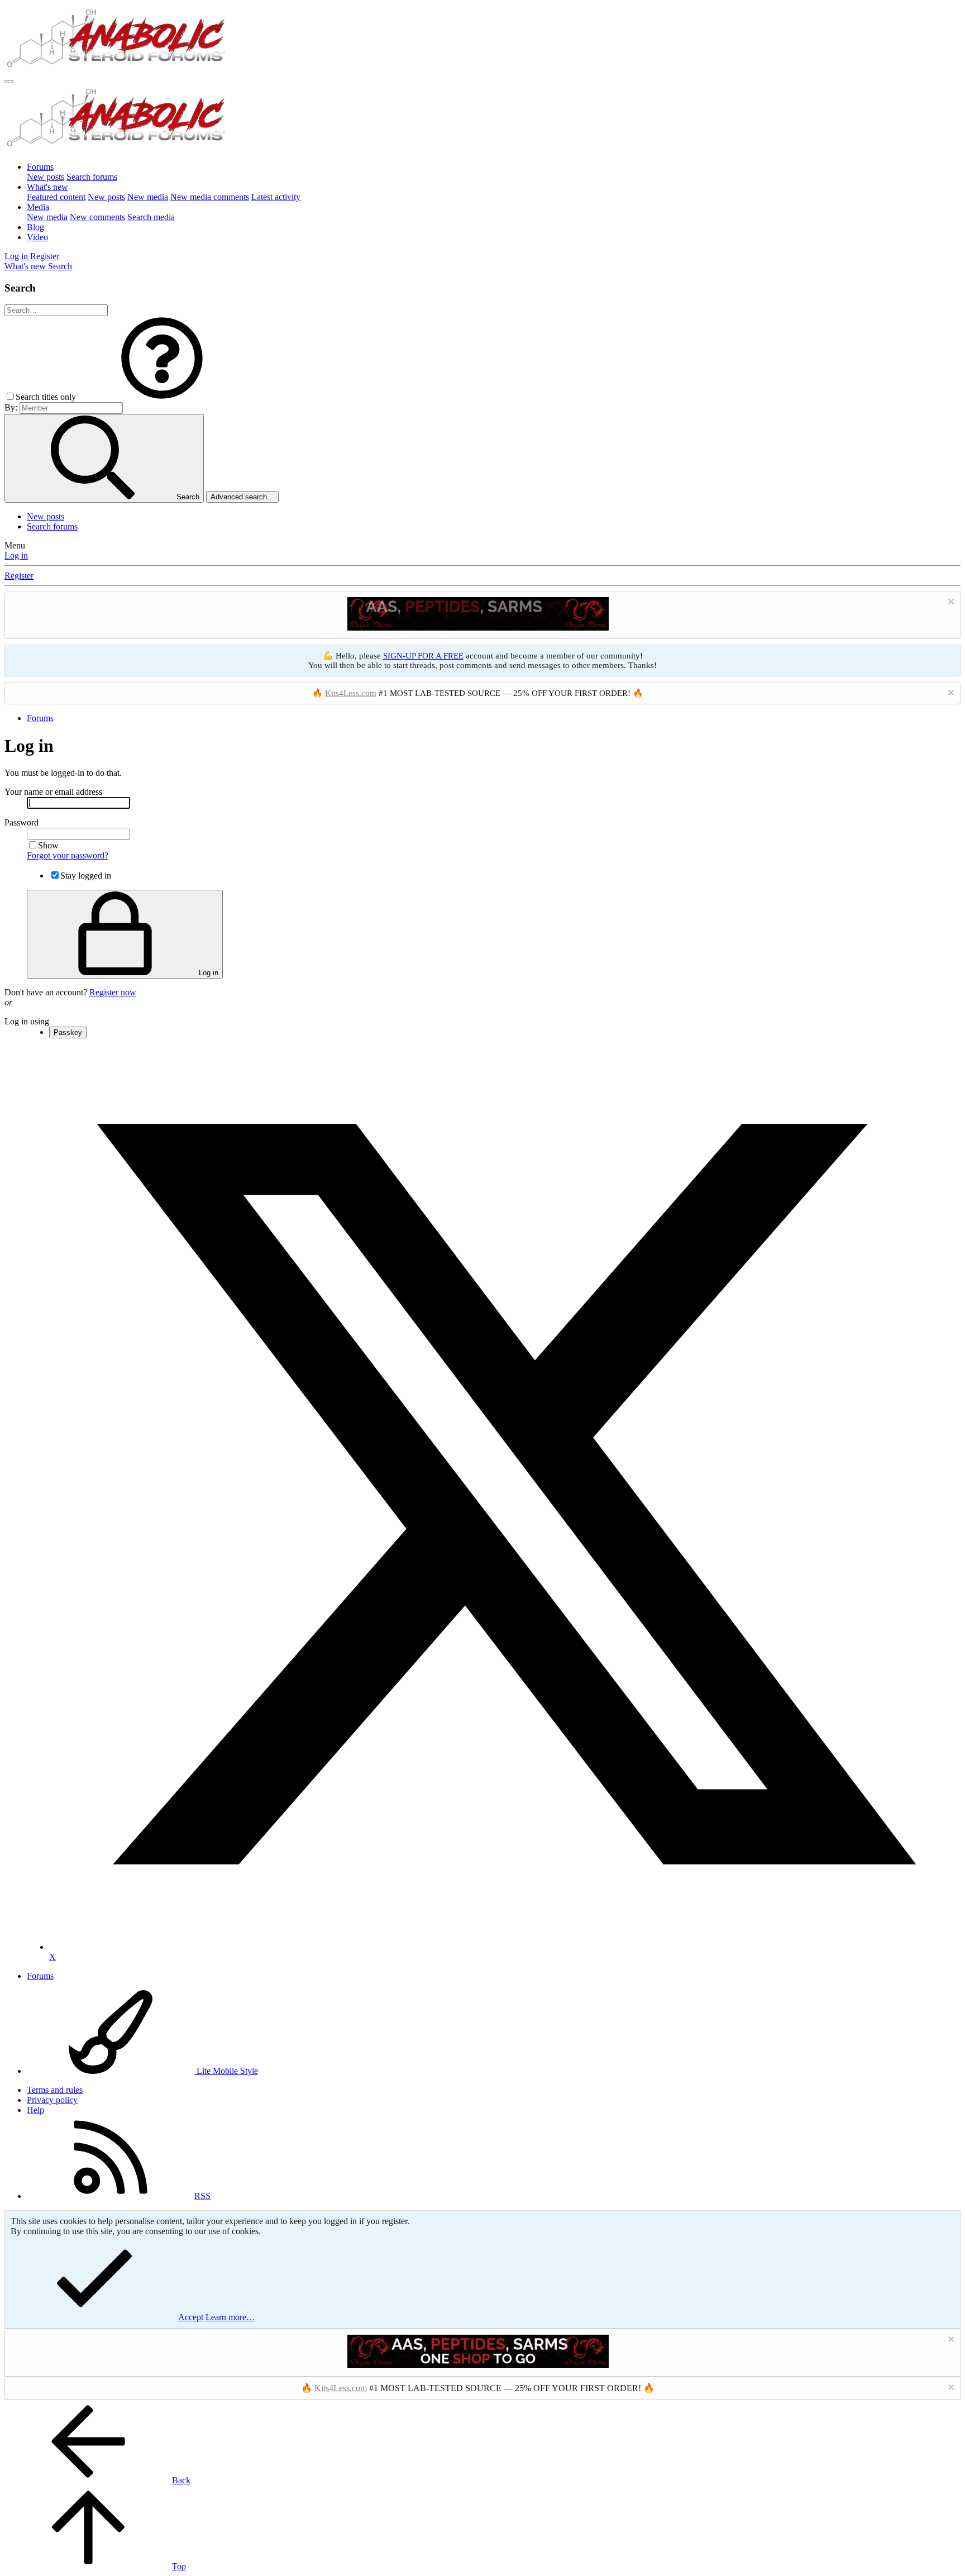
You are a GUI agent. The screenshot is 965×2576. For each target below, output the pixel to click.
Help (35, 2110)
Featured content (56, 197)
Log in (16, 555)
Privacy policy (52, 2100)
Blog (35, 227)
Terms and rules (55, 2090)
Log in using (27, 1021)
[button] (162, 397)
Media (38, 207)
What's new (47, 187)
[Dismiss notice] (950, 603)
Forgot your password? (68, 855)
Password (22, 822)
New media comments (210, 197)
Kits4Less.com (351, 693)
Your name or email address (53, 792)
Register (19, 576)
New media (148, 197)
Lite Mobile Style (226, 2071)
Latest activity (276, 197)
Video (37, 237)
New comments (97, 217)
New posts (46, 177)
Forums (40, 167)
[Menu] (9, 82)
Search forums (92, 177)
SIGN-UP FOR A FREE (423, 656)
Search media (151, 217)
